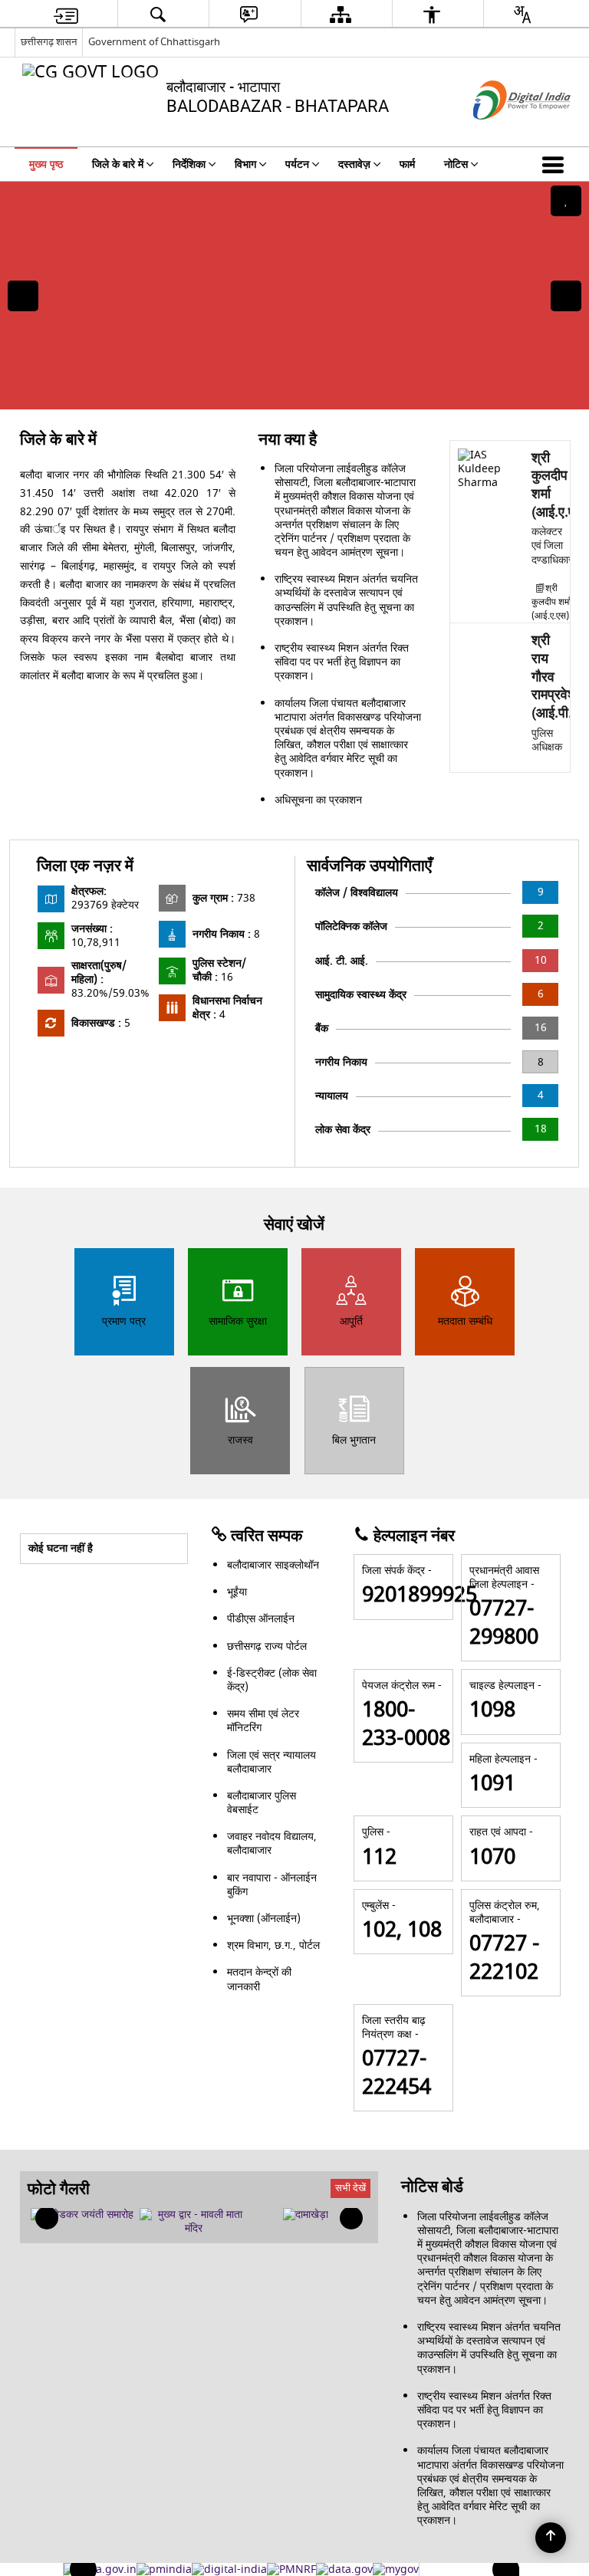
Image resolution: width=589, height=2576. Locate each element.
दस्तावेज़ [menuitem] (354, 164)
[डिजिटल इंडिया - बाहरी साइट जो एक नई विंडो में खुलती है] (503, 133)
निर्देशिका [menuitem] (189, 164)
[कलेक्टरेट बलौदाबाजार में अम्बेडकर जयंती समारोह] (82, 2215)
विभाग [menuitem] (245, 164)
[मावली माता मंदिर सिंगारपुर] (194, 2222)
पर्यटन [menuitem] (297, 164)
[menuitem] (66, 14)
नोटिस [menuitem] (456, 164)
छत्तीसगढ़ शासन (49, 42)
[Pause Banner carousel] (566, 201)
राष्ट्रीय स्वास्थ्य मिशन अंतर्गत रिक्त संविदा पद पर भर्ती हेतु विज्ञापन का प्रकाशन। (342, 662)
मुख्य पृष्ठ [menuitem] (46, 164)
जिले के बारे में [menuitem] (118, 164)
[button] (556, 164)
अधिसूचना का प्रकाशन (318, 800)
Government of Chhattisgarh (154, 42)
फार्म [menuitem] (407, 164)
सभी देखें (350, 2188)
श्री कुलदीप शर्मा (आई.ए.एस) (551, 602)
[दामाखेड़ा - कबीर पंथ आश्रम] (306, 2215)
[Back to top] (551, 2538)
